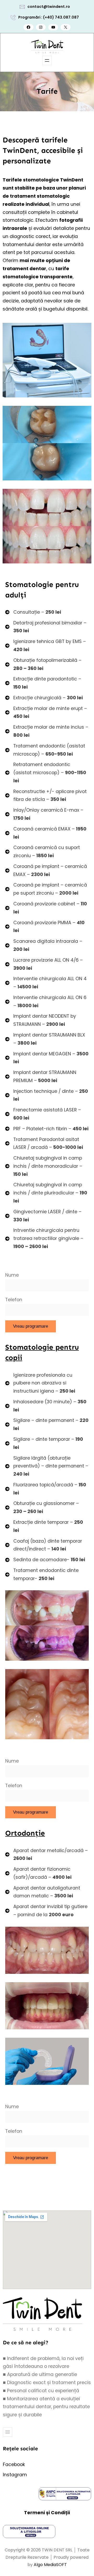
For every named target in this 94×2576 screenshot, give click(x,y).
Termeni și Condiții (47, 2513)
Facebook (14, 2464)
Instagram (15, 2475)
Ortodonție (25, 1833)
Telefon (14, 1300)
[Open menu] (47, 60)
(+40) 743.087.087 (61, 17)
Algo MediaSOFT (50, 2565)
